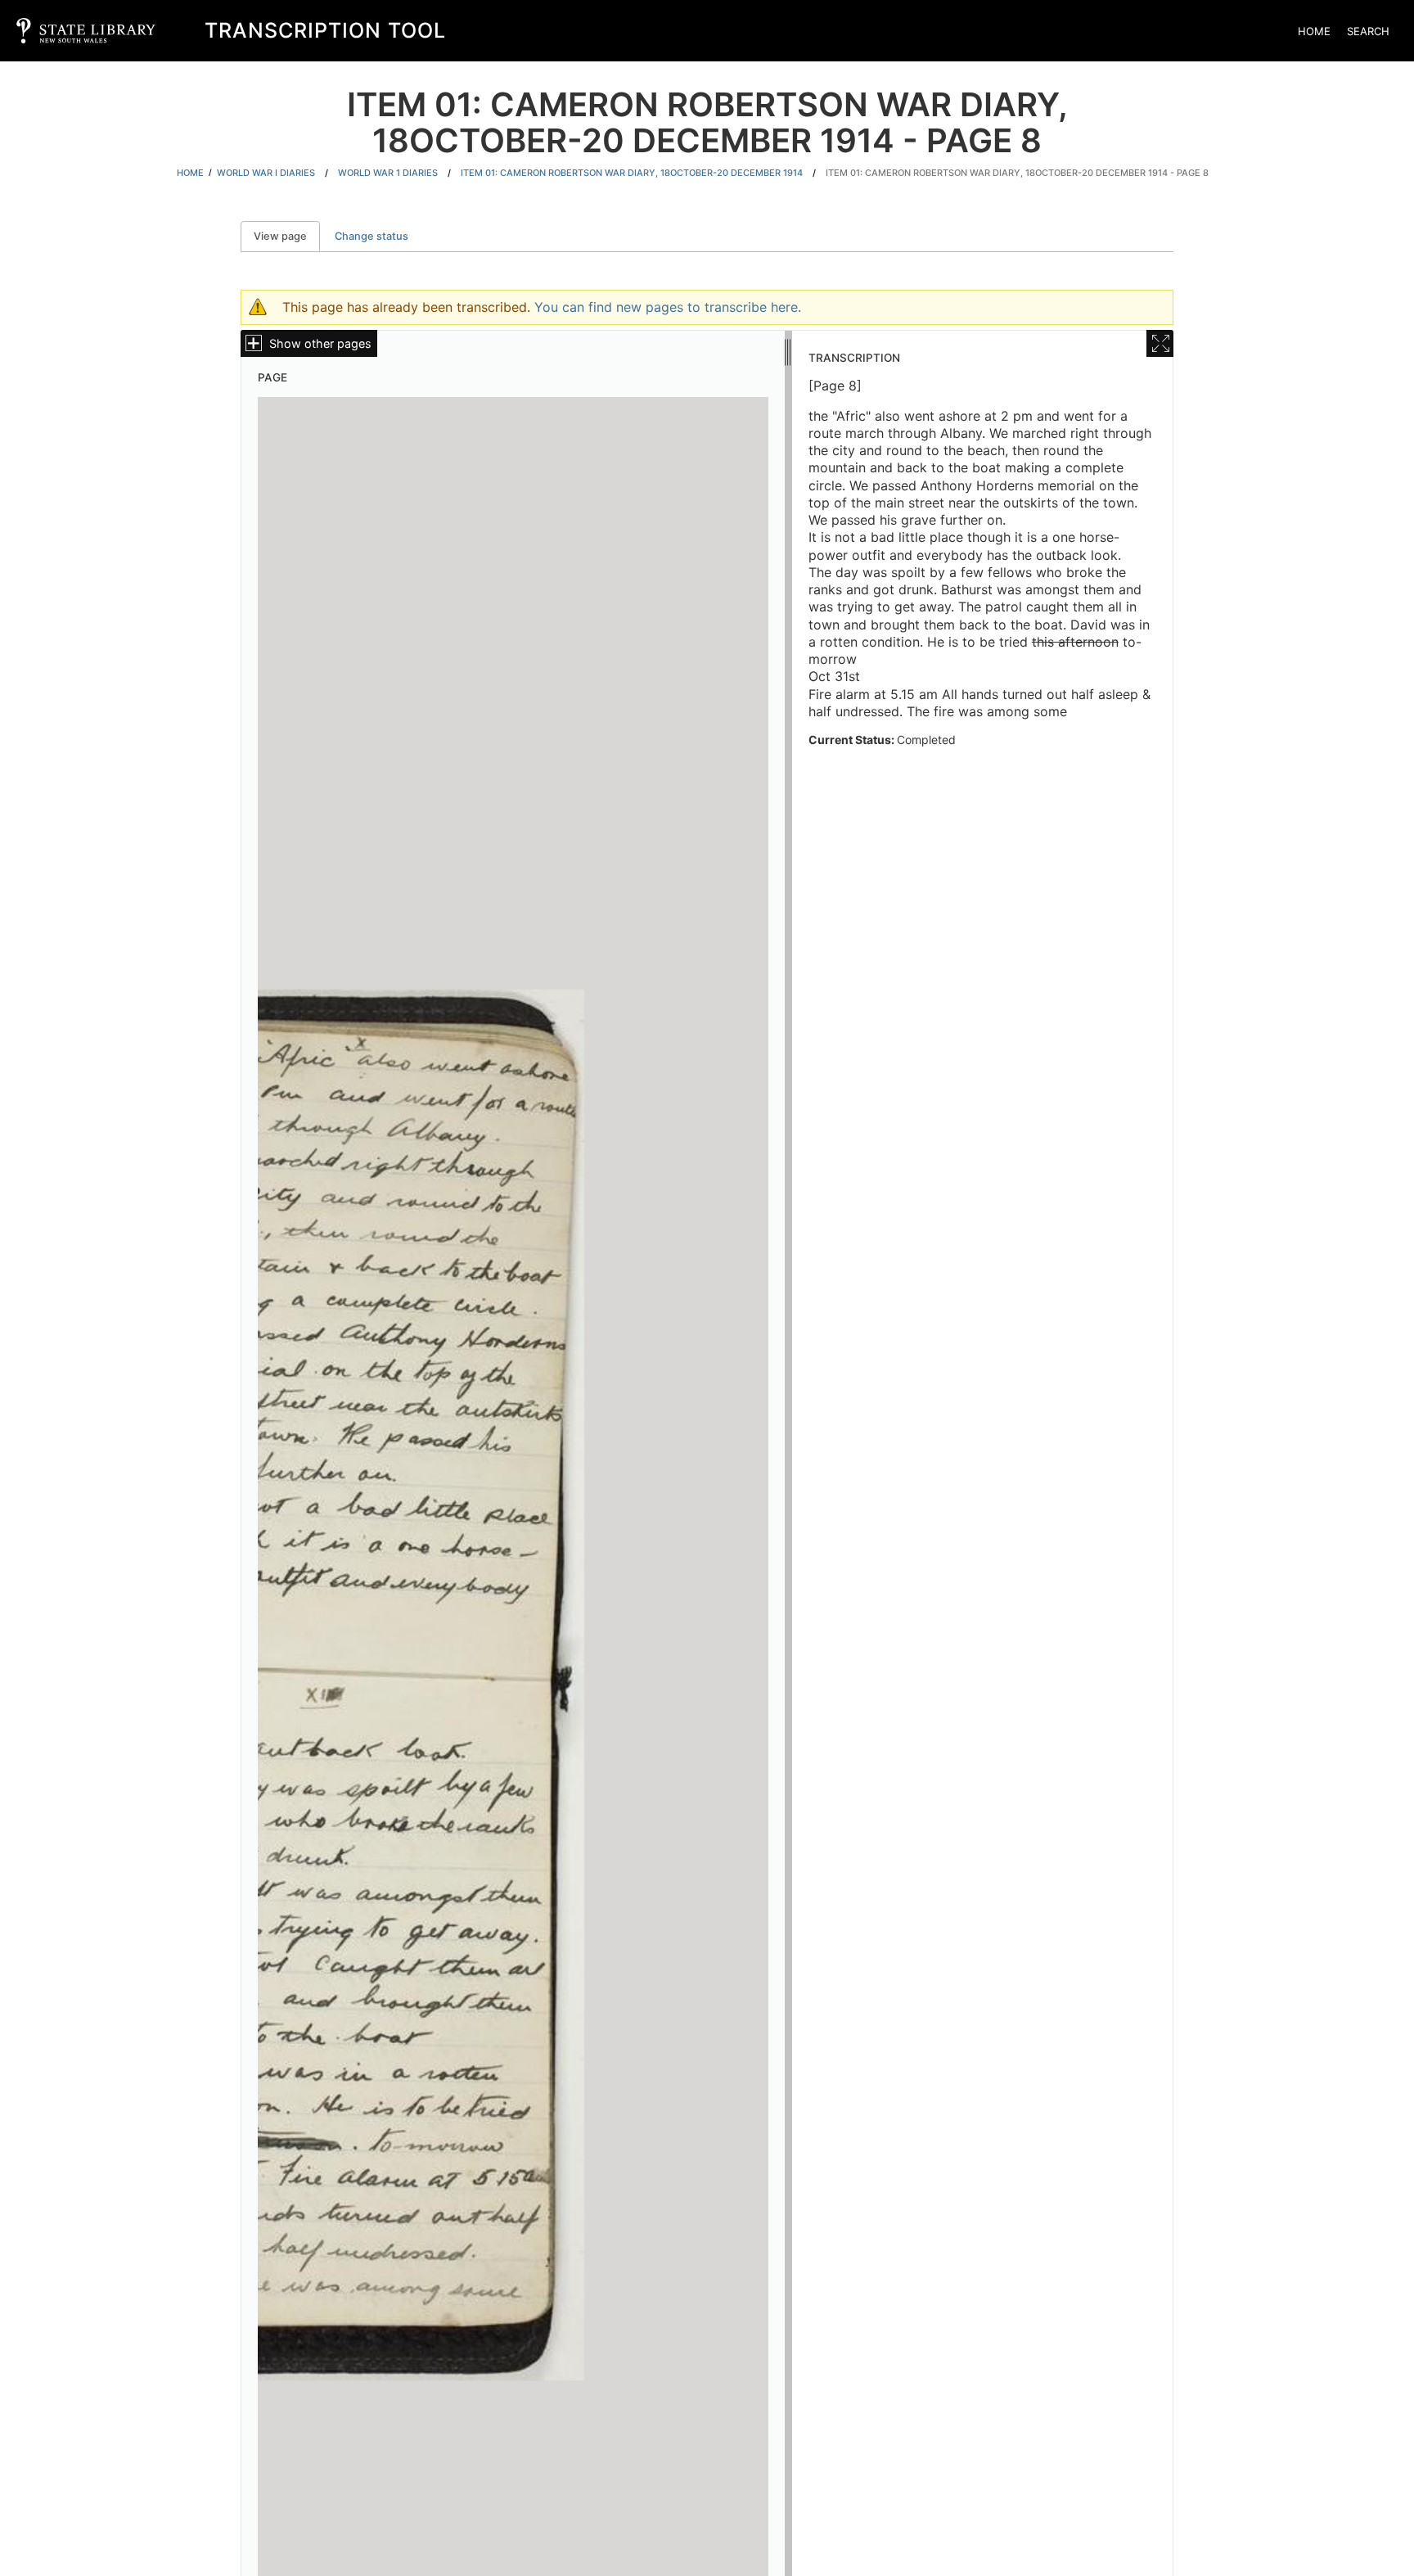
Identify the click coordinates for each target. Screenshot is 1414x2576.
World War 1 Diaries (388, 173)
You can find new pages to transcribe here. (668, 307)
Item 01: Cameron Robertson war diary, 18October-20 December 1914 (632, 173)
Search (1368, 31)
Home (1314, 31)
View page (287, 236)
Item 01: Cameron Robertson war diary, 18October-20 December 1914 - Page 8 (1017, 173)
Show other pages (320, 343)
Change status (372, 236)
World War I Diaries (266, 173)
